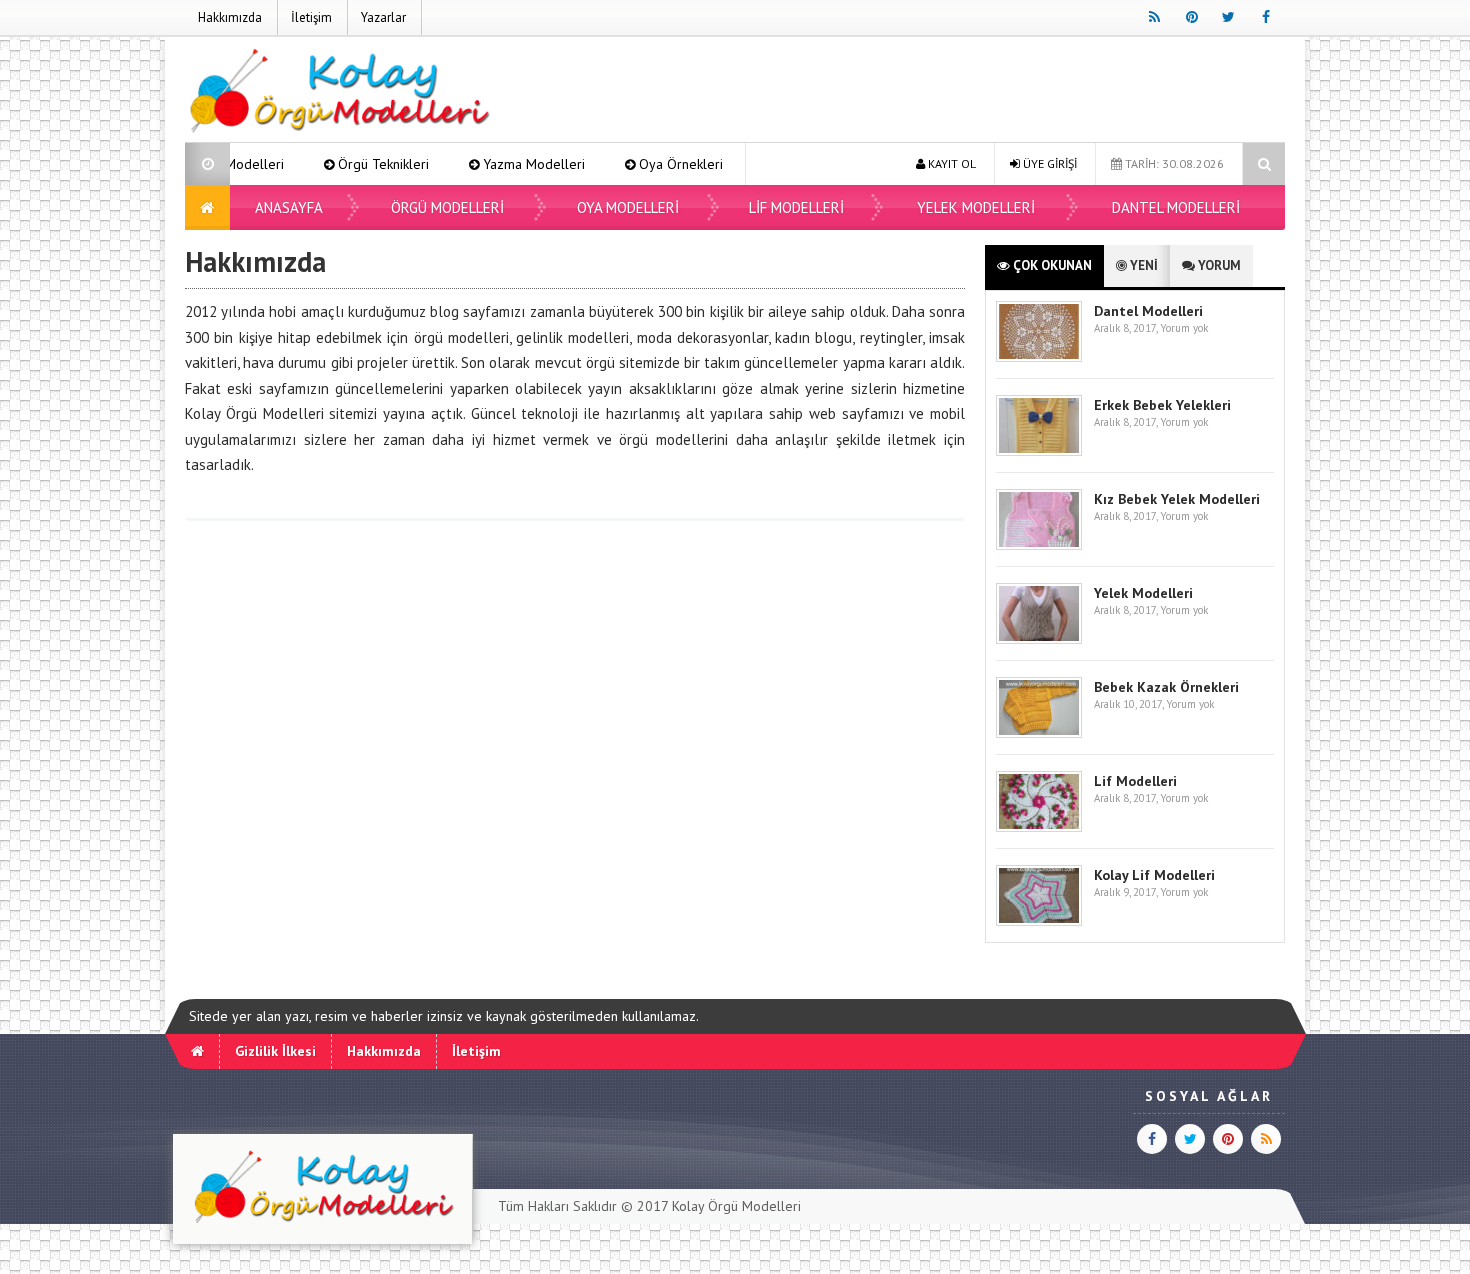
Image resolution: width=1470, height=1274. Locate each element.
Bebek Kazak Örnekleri (1166, 687)
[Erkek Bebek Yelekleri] (1039, 451)
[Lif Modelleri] (1039, 827)
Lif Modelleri (796, 207)
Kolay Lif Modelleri (1154, 875)
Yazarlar (383, 17)
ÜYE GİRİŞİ (1048, 163)
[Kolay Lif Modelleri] (1039, 921)
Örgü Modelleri (447, 207)
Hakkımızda (230, 17)
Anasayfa (289, 207)
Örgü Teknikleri (352, 164)
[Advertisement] (921, 92)
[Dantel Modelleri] (1039, 357)
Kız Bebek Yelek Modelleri (1177, 499)
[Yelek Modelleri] (1039, 639)
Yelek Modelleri (976, 207)
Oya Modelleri (628, 207)
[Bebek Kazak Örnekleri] (1039, 733)
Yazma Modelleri (503, 164)
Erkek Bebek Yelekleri (1162, 405)
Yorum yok (1184, 328)
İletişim (311, 17)
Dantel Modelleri (1176, 207)
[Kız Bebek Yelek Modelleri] (1039, 545)
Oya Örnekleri (650, 164)
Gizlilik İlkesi (275, 1051)
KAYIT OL (950, 163)
